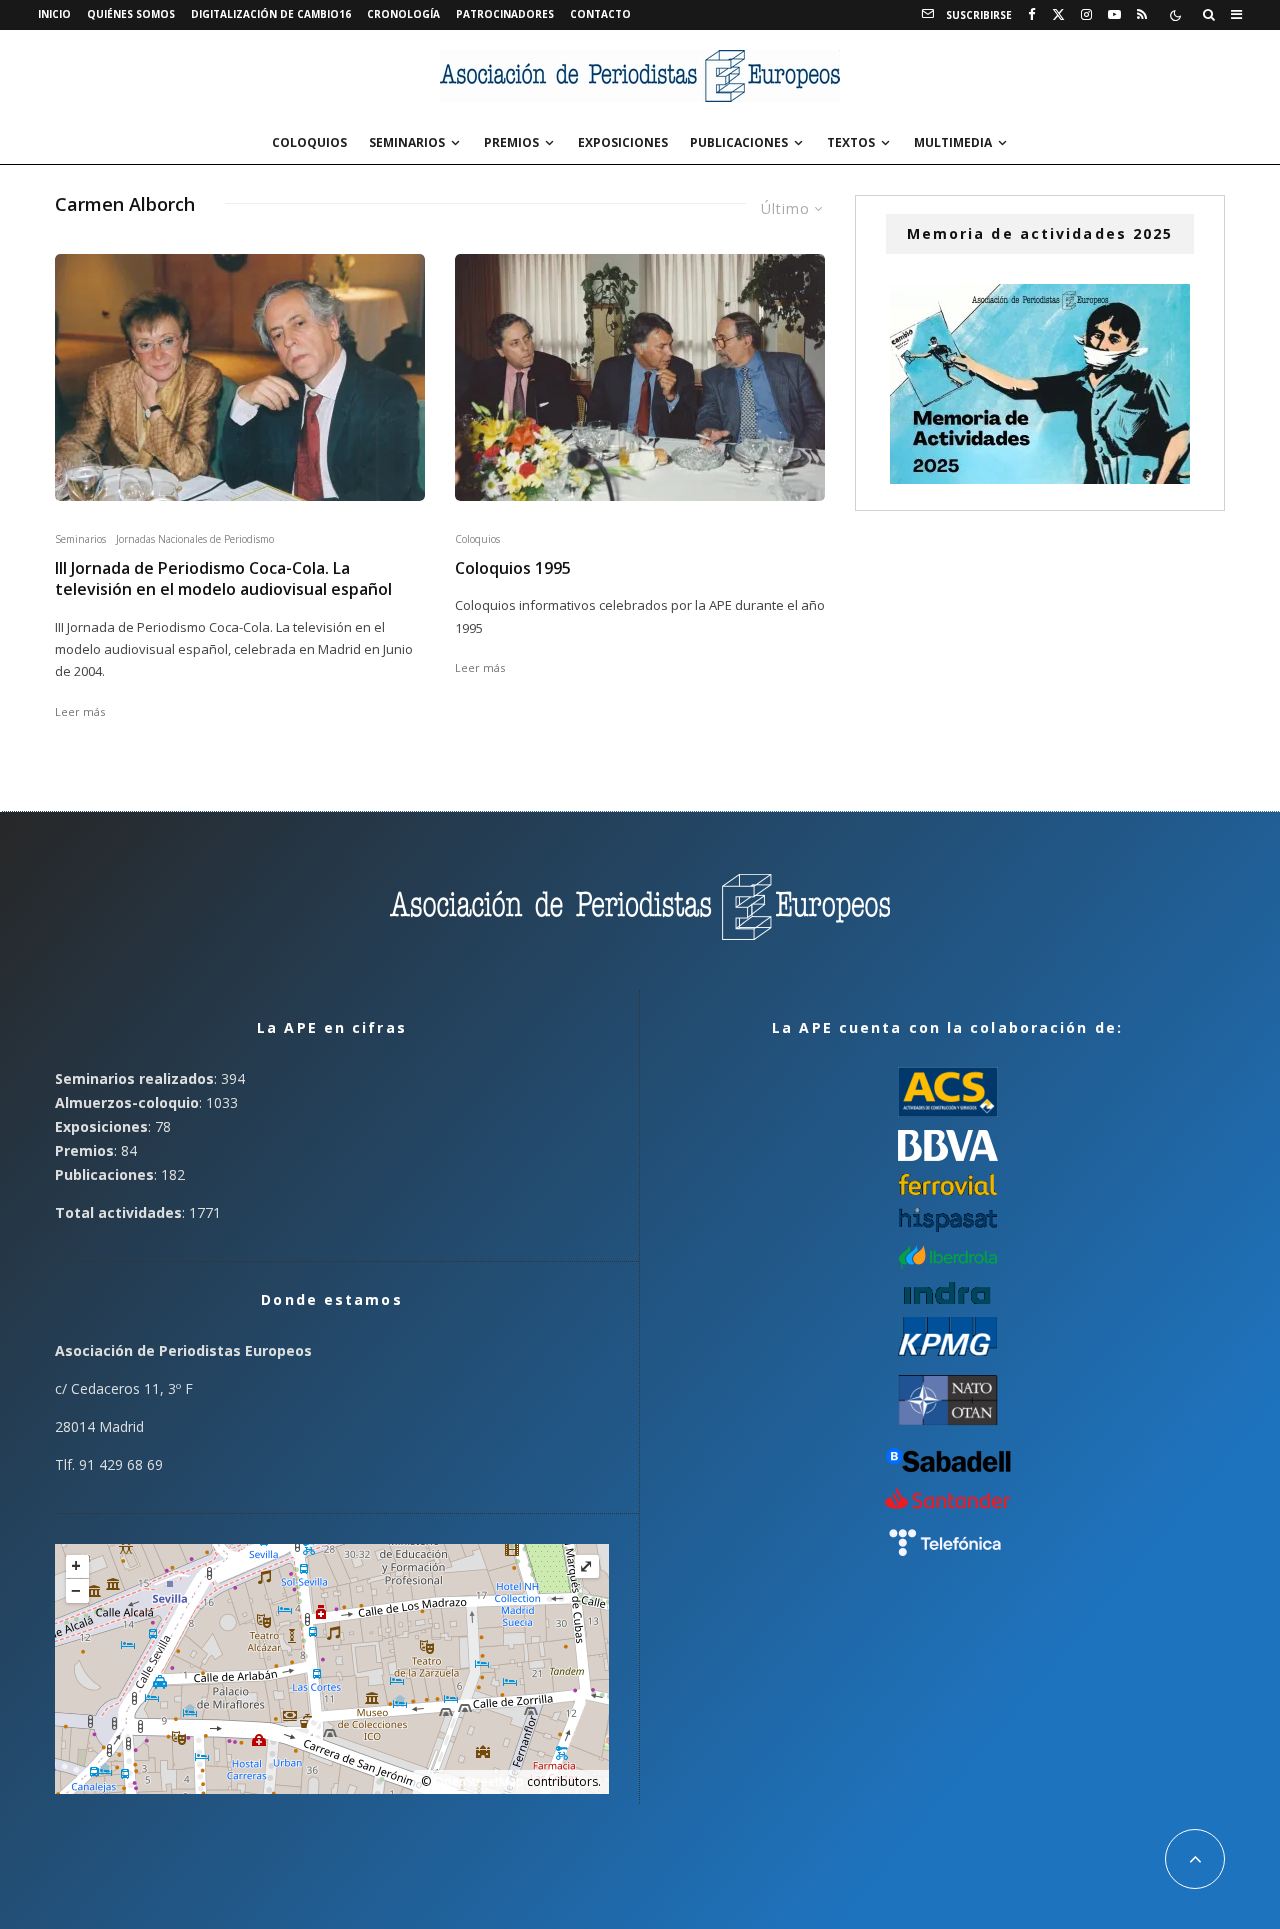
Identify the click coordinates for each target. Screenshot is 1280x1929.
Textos (851, 142)
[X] (1058, 15)
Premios (511, 142)
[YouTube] (1114, 15)
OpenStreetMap (479, 1781)
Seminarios (407, 142)
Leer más (80, 711)
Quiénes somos (131, 14)
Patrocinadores (505, 14)
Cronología (403, 14)
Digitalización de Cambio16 (271, 14)
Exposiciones (623, 142)
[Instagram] (1086, 15)
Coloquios (309, 142)
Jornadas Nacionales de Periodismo (195, 539)
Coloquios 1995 (513, 568)
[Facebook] (1032, 15)
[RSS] (1142, 15)
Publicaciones (739, 142)
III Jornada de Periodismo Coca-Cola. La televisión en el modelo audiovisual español (223, 579)
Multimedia (953, 142)
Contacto (600, 14)
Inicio (54, 14)
